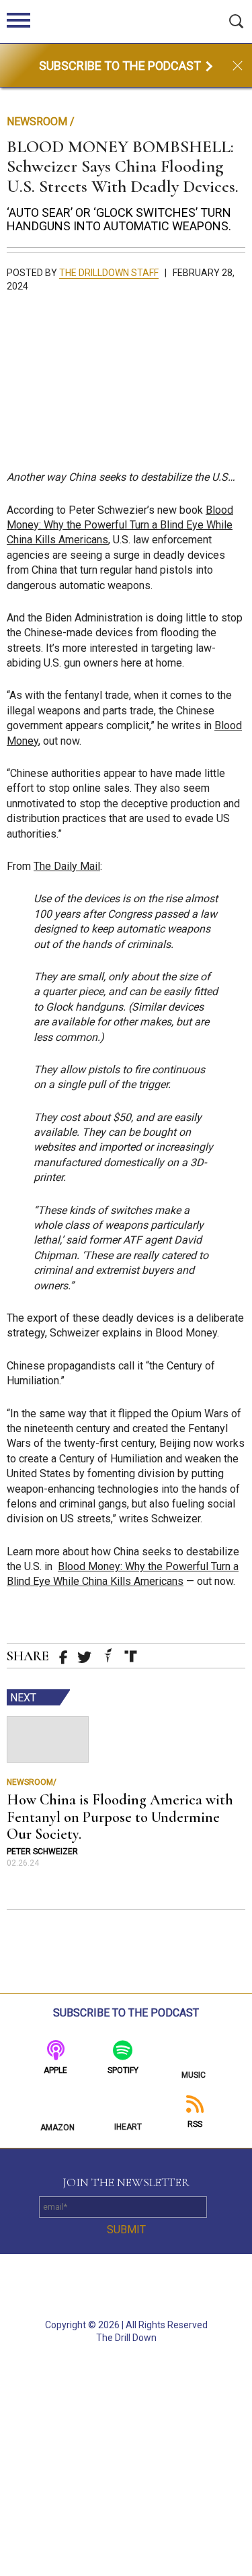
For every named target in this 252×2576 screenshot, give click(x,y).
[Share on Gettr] (108, 1655)
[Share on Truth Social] (131, 1656)
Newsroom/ (32, 1782)
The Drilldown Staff (109, 273)
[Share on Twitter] (84, 1657)
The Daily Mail (67, 866)
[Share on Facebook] (64, 1658)
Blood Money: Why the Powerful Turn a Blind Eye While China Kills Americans (120, 525)
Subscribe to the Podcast (121, 66)
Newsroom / (41, 122)
